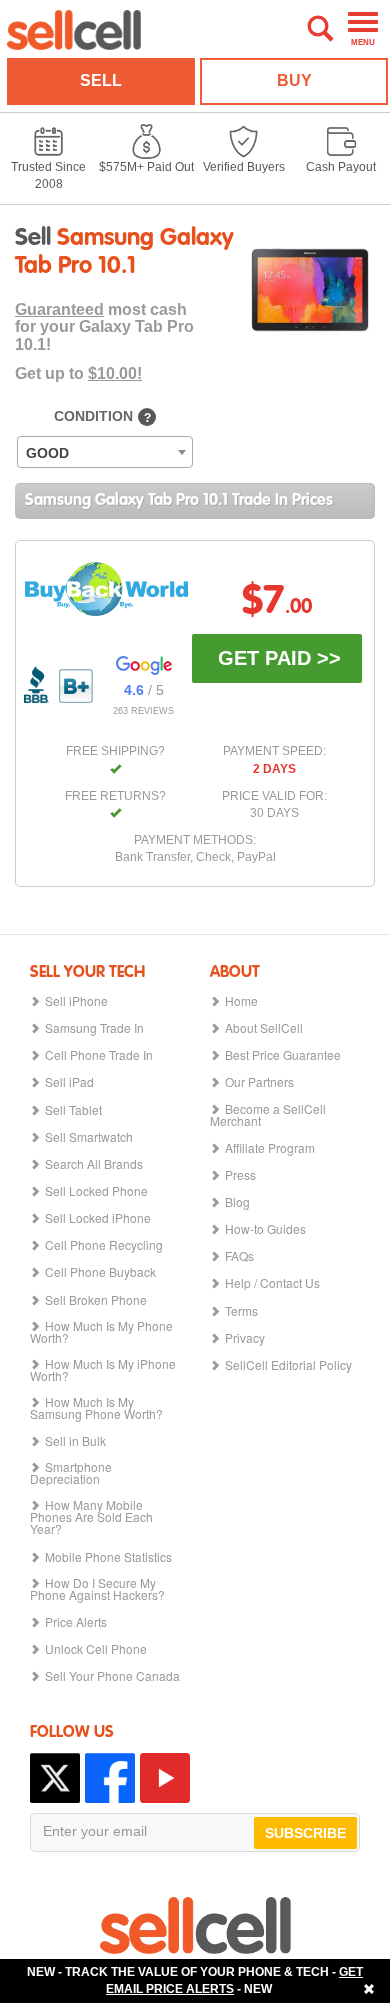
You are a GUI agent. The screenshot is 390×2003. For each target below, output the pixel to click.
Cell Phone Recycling (104, 1245)
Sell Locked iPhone (98, 1218)
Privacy (245, 1338)
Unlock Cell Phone (96, 1649)
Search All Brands (94, 1164)
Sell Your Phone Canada (112, 1676)
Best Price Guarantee (283, 1055)
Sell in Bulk (75, 1441)
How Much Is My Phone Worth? (101, 1332)
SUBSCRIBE (305, 1833)
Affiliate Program (270, 1148)
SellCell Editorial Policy (288, 1365)
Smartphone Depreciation (71, 1473)
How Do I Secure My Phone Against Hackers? (97, 1589)
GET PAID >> (279, 658)
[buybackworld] (106, 588)
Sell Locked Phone (96, 1191)
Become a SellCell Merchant (268, 1115)
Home (241, 1001)
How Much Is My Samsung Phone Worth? (96, 1408)
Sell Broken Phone (96, 1300)
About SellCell (264, 1028)
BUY (294, 80)
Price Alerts (76, 1622)
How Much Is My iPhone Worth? (103, 1370)
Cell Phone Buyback (100, 1272)
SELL (101, 80)
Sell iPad (69, 1082)
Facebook (110, 1778)
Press (240, 1175)
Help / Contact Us (272, 1283)
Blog (237, 1202)
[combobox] (105, 452)
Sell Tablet (73, 1110)
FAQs (239, 1256)
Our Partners (259, 1082)
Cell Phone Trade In (99, 1055)
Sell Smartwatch (89, 1137)
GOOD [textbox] (47, 453)
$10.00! (115, 373)
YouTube (165, 1778)
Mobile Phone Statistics (108, 1557)
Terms (241, 1311)
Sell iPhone (76, 1001)
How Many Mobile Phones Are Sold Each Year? (91, 1517)
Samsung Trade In (94, 1028)
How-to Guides (265, 1229)
